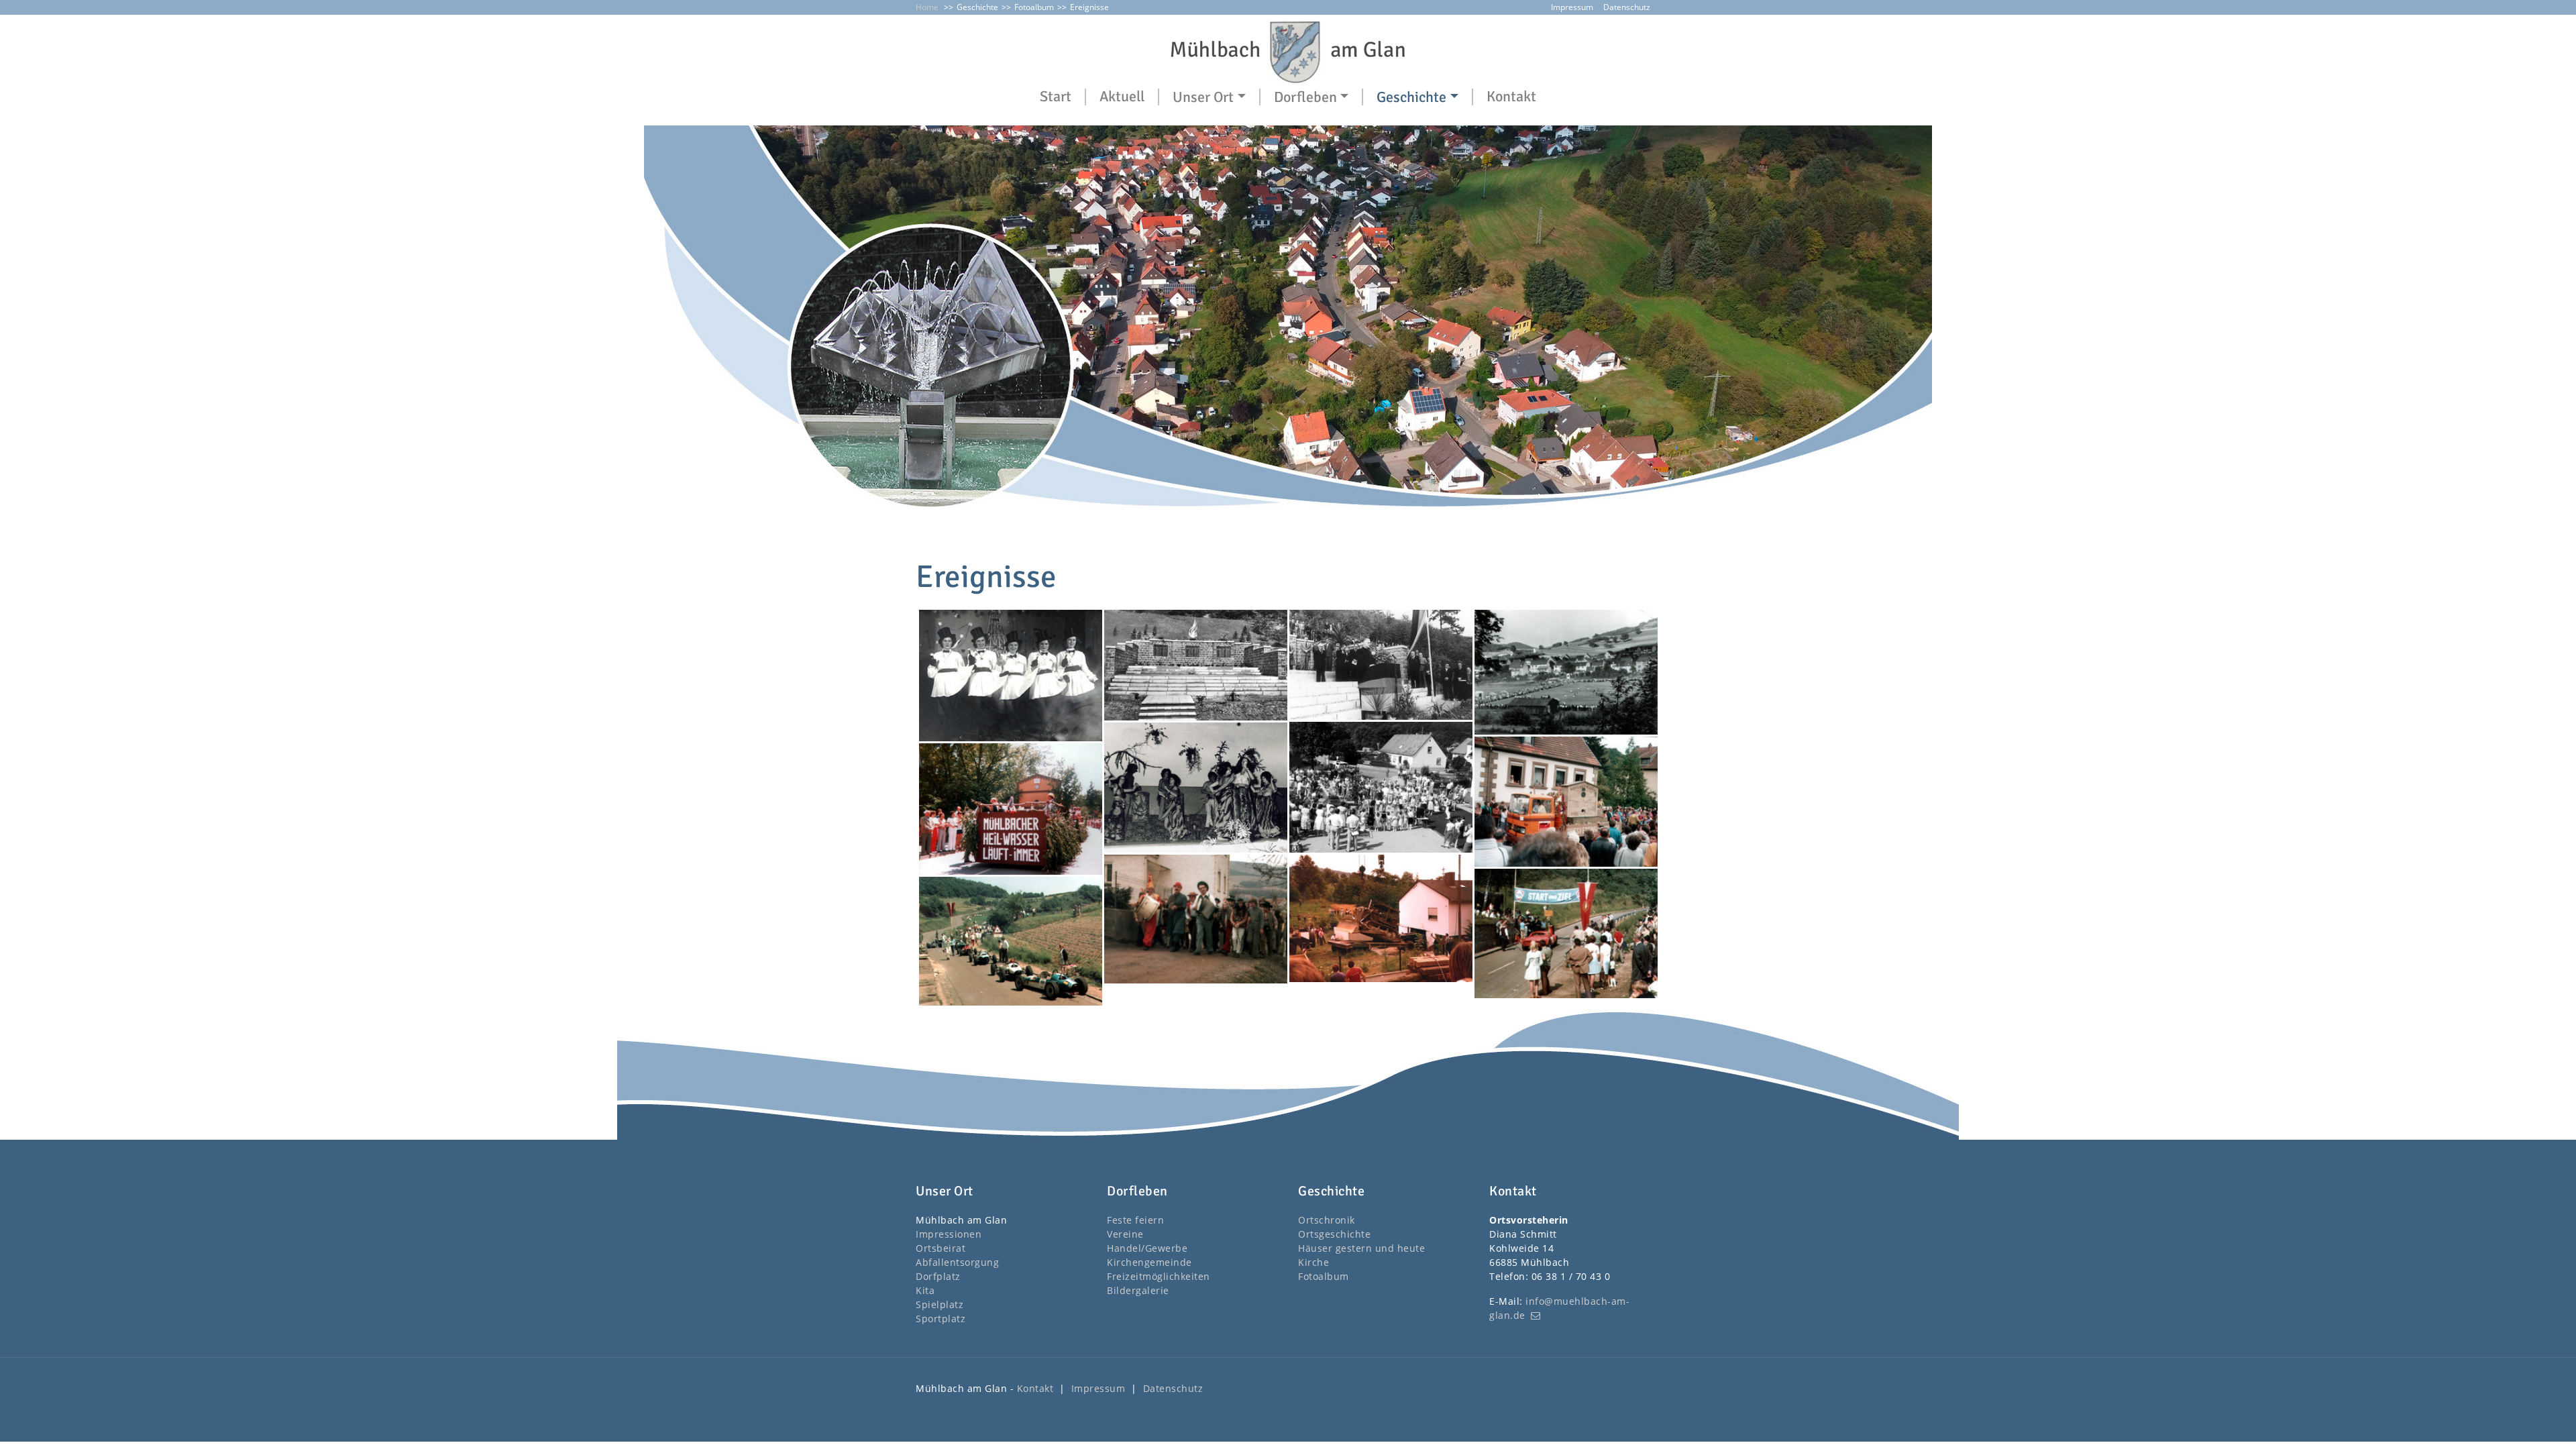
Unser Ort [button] (1203, 97)
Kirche (1313, 1262)
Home (927, 7)
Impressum (1572, 7)
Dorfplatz (938, 1276)
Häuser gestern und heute (1361, 1248)
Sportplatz (941, 1319)
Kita (925, 1290)
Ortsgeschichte (1334, 1234)
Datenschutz (1627, 7)
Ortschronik (1327, 1220)
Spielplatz (940, 1304)
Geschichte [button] (1411, 97)
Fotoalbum (1034, 7)
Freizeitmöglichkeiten (1159, 1276)
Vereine (1125, 1234)
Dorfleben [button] (1305, 97)
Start (1056, 97)
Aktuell (1122, 97)
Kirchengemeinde (1149, 1262)
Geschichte (977, 7)
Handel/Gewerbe (1147, 1248)
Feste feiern (1135, 1220)
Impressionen (949, 1234)
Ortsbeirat (941, 1248)
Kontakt (1511, 97)
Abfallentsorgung (957, 1262)
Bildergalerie (1138, 1290)
